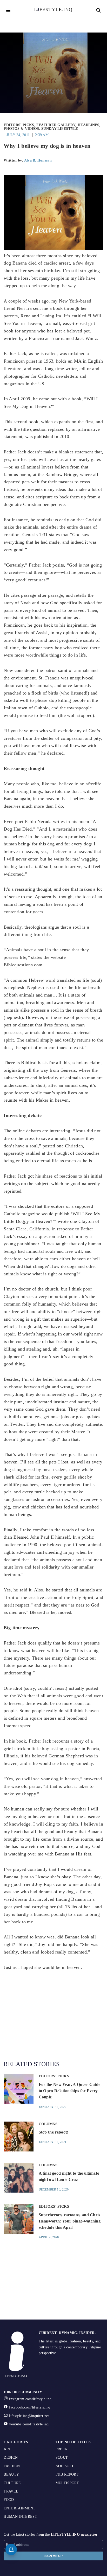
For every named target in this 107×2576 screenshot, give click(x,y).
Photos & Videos (21, 129)
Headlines (89, 125)
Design (11, 2458)
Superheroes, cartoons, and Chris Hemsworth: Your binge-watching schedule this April (70, 2221)
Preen (62, 2449)
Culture (12, 2483)
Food (9, 2500)
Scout (62, 2458)
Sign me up (53, 2556)
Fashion (12, 2466)
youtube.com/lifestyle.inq (29, 2424)
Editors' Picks (19, 125)
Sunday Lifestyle (60, 129)
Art (7, 2449)
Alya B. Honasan (38, 160)
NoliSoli (65, 2466)
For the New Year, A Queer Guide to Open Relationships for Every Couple (70, 2091)
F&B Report (67, 2474)
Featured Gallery (56, 125)
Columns (48, 2124)
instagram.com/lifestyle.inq (30, 2399)
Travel (11, 2491)
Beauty (11, 2474)
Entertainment (19, 2508)
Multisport (67, 2483)
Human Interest (20, 2517)
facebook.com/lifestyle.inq (30, 2407)
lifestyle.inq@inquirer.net (29, 2416)
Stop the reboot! (53, 2132)
